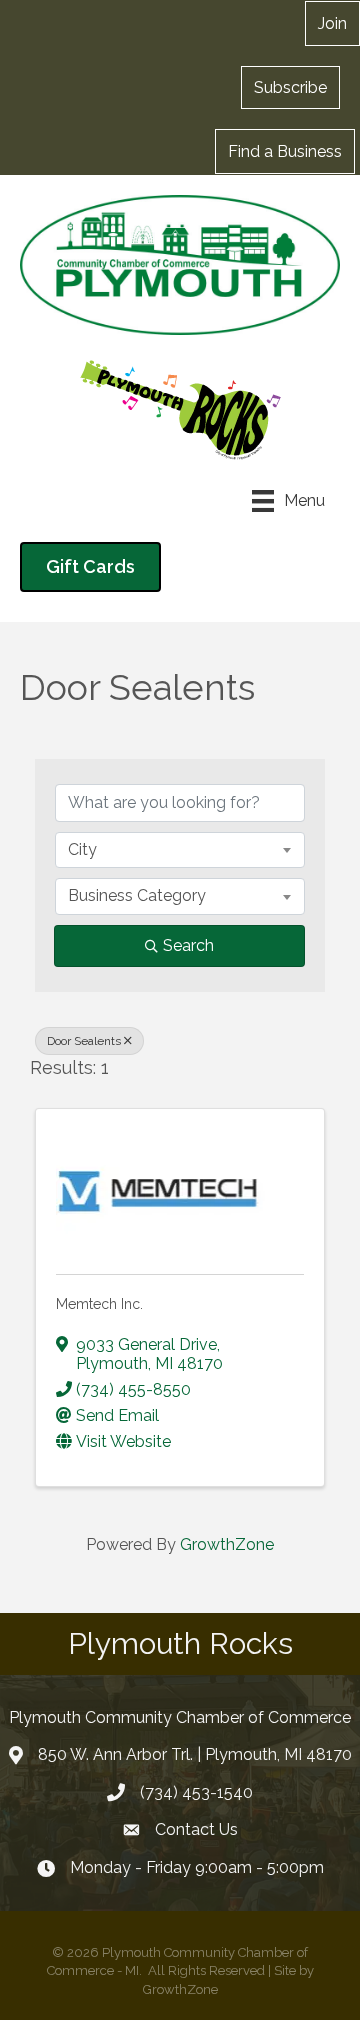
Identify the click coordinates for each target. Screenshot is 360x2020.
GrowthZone (227, 1544)
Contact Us (196, 1829)
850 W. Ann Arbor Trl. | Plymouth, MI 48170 (195, 1754)
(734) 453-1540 (196, 1792)
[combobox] (180, 850)
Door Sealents (84, 1041)
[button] (290, 87)
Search (188, 945)
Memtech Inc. (99, 1304)
